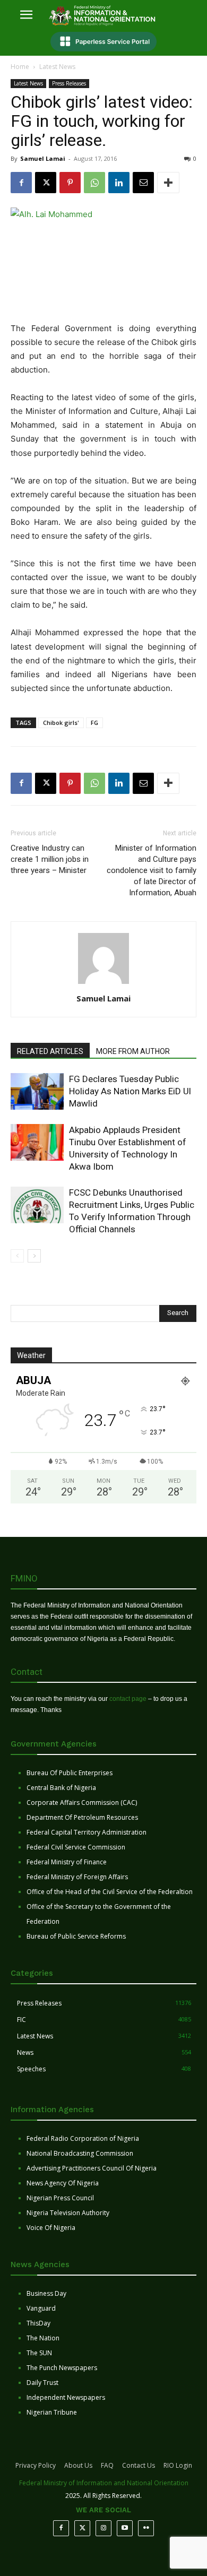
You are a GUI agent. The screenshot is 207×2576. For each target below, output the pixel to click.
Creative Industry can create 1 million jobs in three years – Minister (50, 859)
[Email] (143, 183)
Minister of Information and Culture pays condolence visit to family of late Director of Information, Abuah (152, 870)
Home (20, 67)
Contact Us (139, 2465)
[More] (168, 183)
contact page (128, 1699)
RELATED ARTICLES (50, 1051)
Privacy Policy (36, 2465)
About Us (78, 2465)
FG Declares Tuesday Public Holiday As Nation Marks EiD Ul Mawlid (130, 1091)
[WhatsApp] (94, 183)
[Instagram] (103, 2528)
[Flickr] (146, 2528)
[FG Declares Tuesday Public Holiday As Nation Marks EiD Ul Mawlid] (37, 1091)
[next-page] (34, 1256)
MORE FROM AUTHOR (133, 1051)
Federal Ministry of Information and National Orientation (104, 2483)
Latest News (57, 67)
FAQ (107, 2465)
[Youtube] (125, 2528)
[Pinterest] (70, 183)
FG (94, 723)
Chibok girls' (61, 723)
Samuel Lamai (43, 158)
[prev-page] (17, 1256)
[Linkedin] (119, 183)
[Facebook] (21, 183)
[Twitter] (82, 2528)
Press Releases (69, 83)
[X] (46, 183)
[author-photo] (103, 984)
